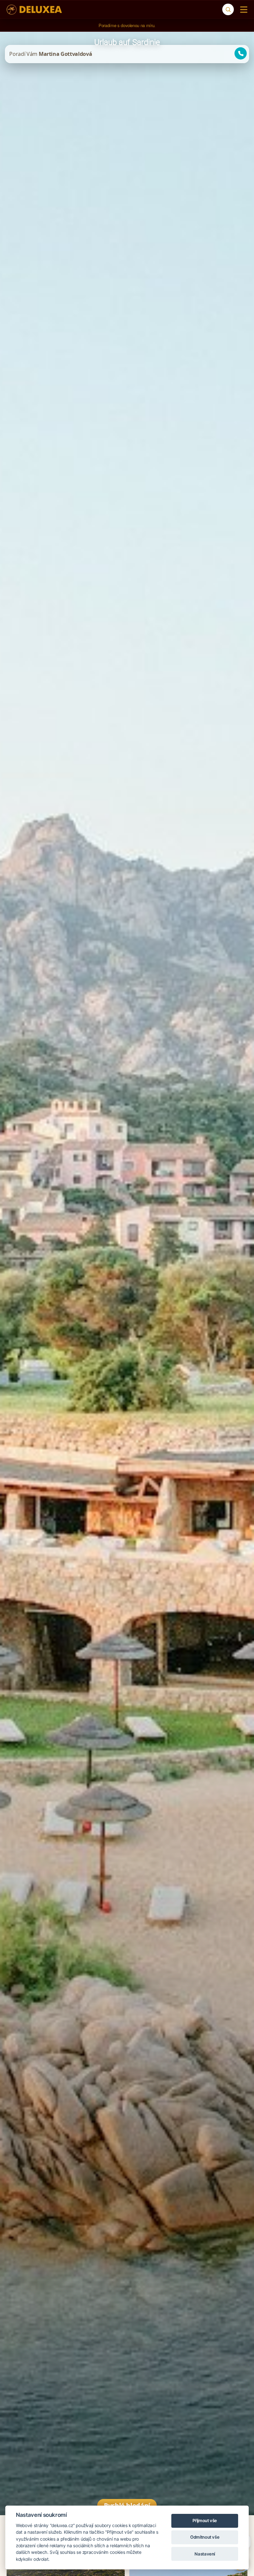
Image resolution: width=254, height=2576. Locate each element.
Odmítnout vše (205, 2537)
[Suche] (228, 9)
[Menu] (242, 10)
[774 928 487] (238, 54)
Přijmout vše (205, 2520)
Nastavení (205, 2554)
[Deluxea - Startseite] (34, 10)
